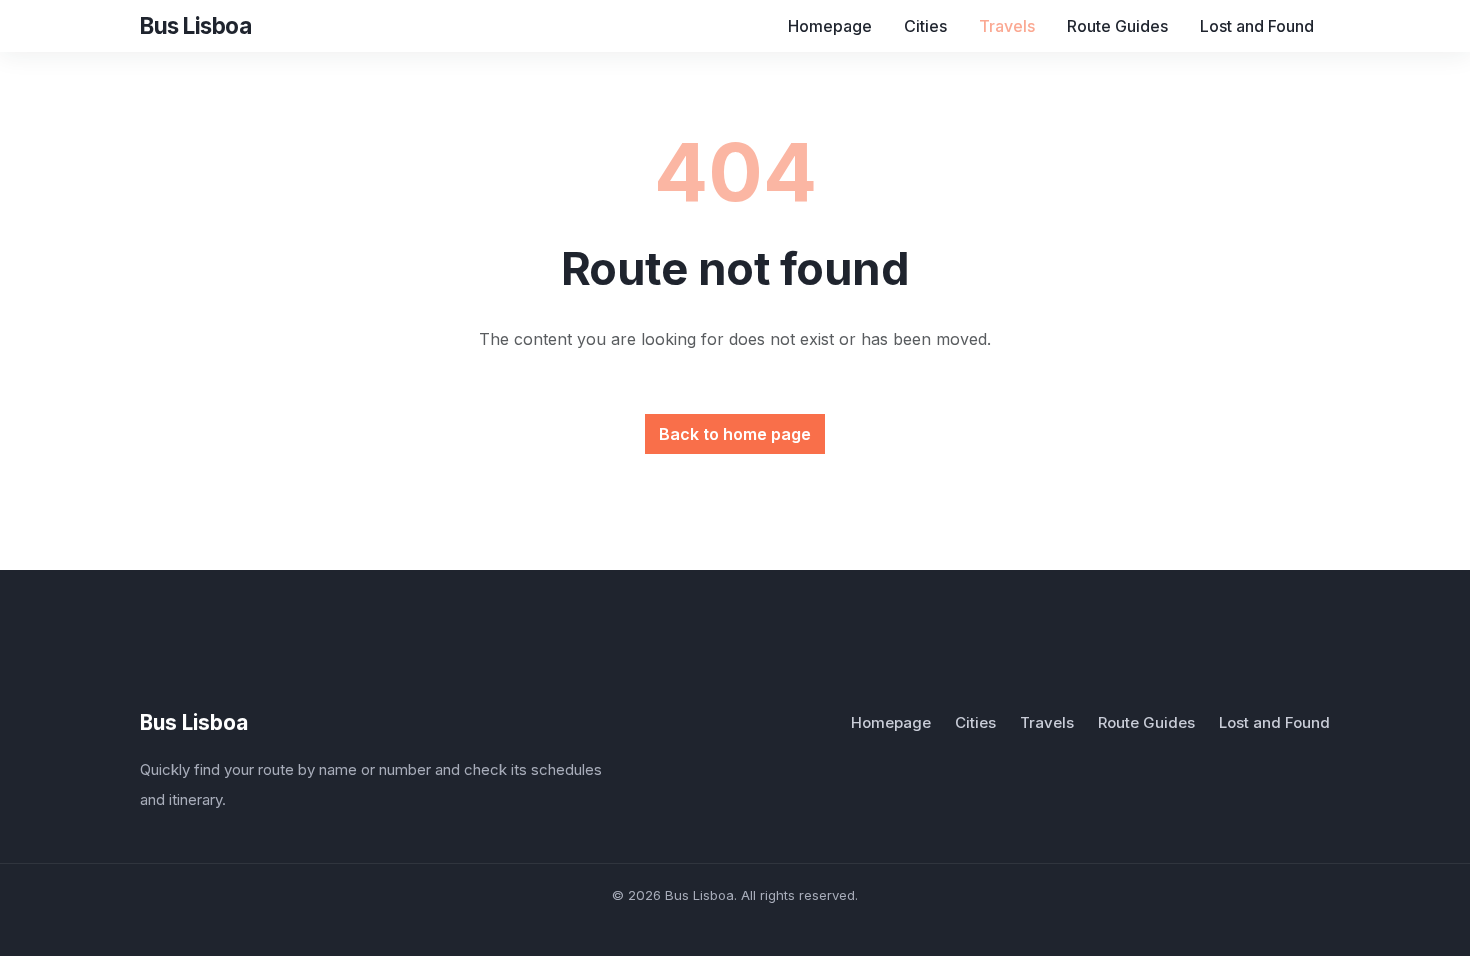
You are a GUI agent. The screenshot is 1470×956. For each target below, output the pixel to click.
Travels (1007, 26)
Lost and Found (1257, 26)
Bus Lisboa (194, 722)
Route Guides (1117, 26)
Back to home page (735, 434)
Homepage (830, 26)
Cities (925, 26)
